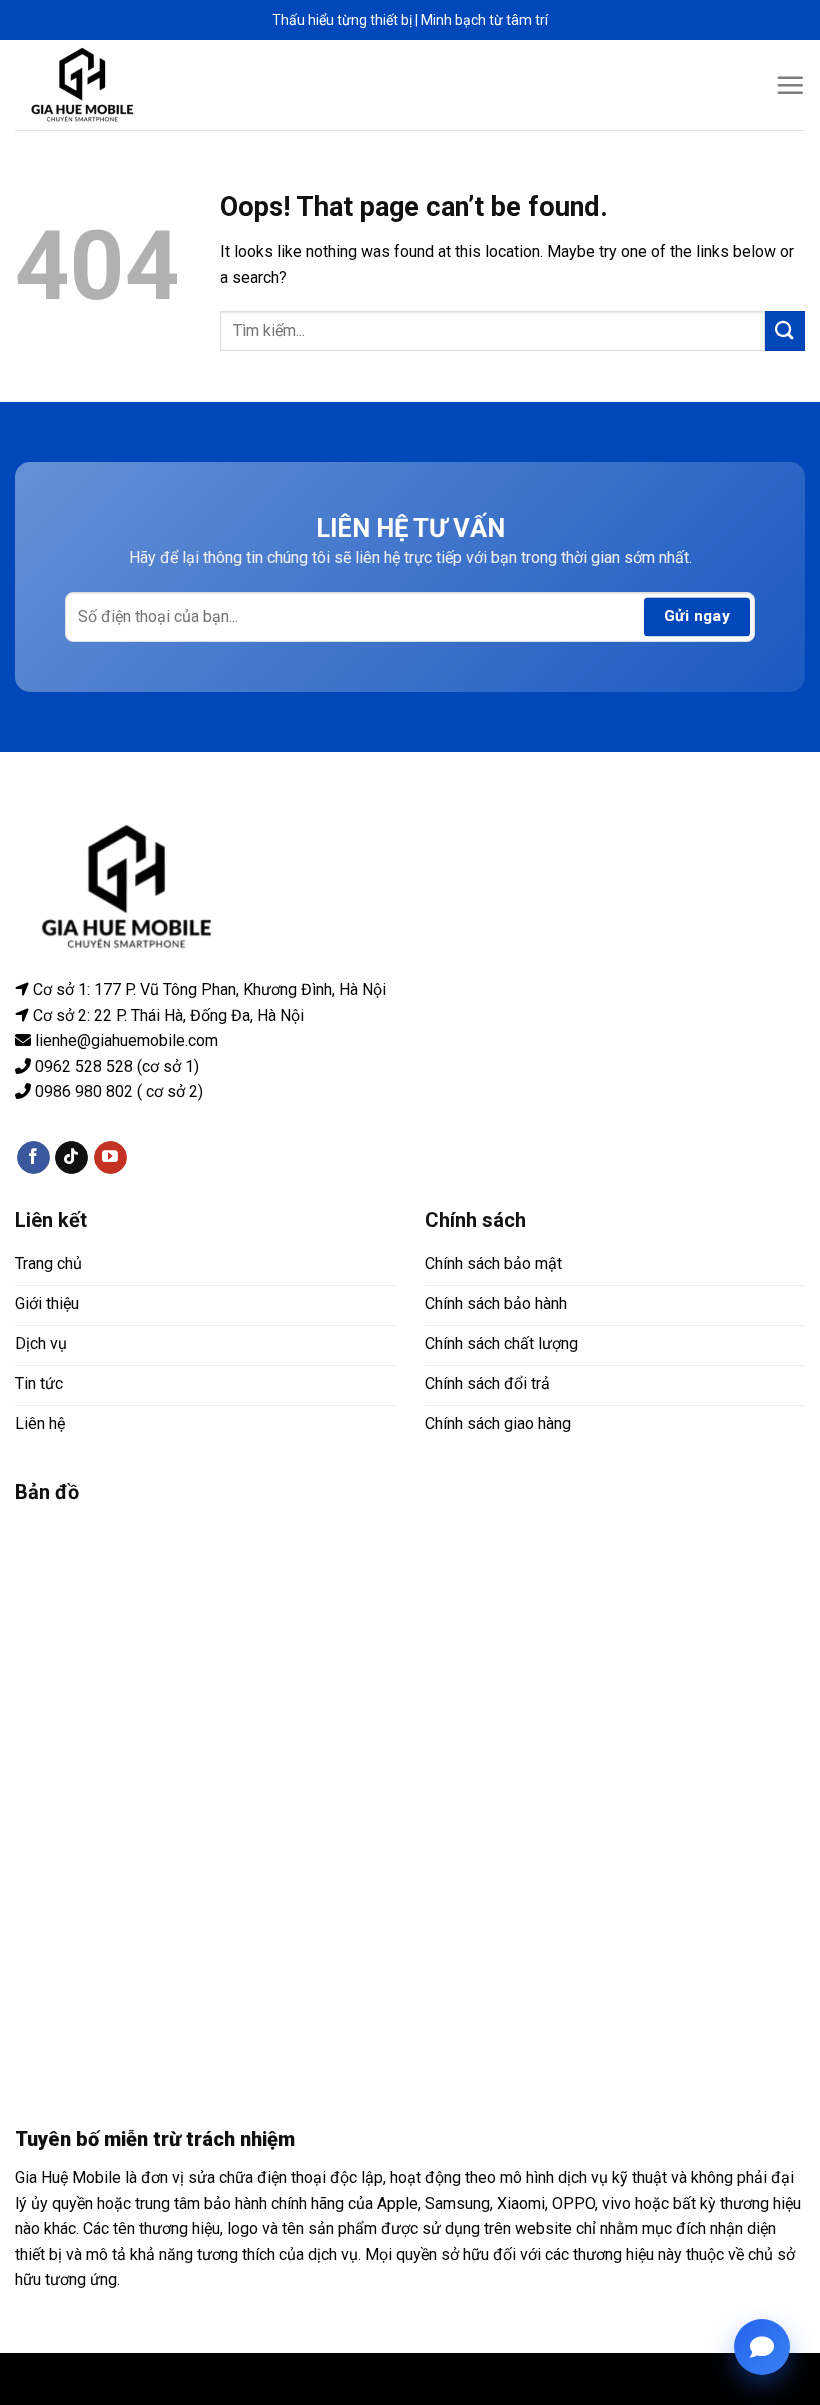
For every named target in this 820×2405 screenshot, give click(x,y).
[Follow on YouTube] (110, 1157)
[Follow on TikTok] (71, 1157)
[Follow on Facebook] (33, 1157)
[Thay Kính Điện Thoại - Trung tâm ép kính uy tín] (82, 85)
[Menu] (790, 85)
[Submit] (785, 330)
